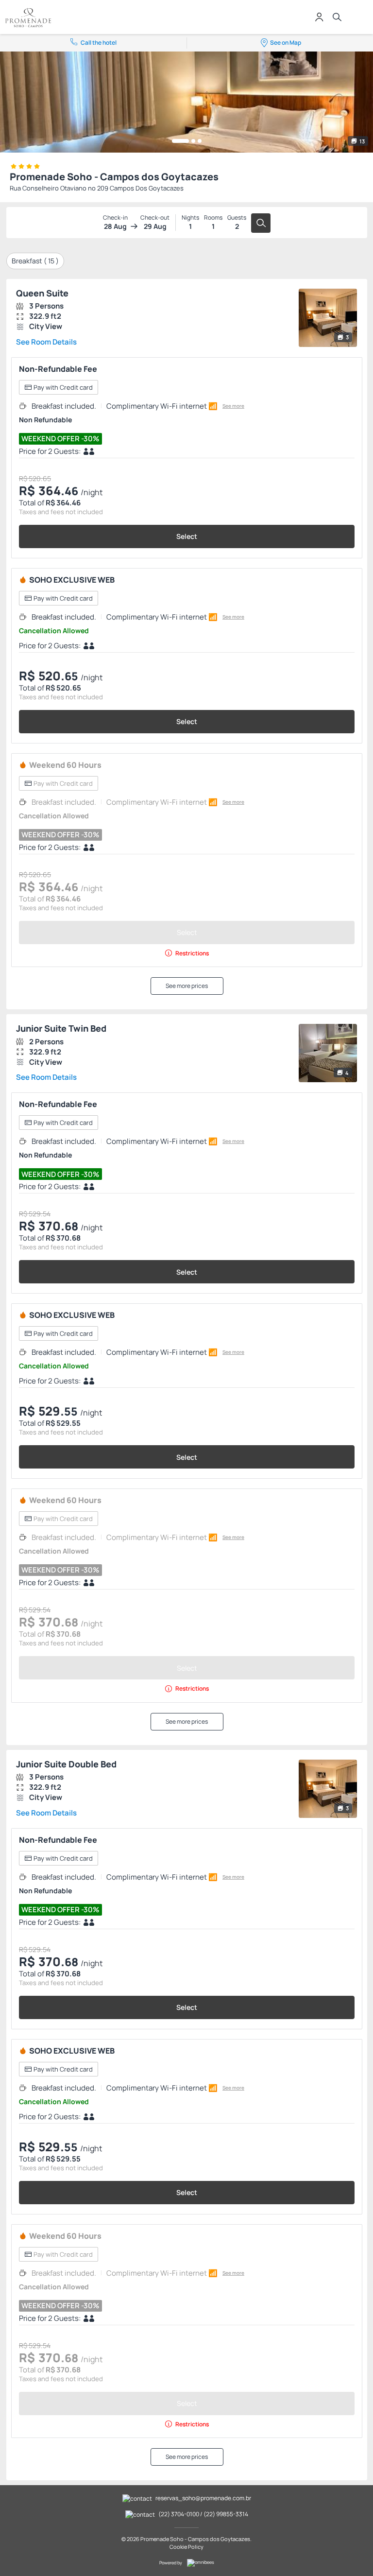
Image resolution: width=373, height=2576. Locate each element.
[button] (180, 141)
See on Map (286, 43)
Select (187, 536)
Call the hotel (99, 43)
